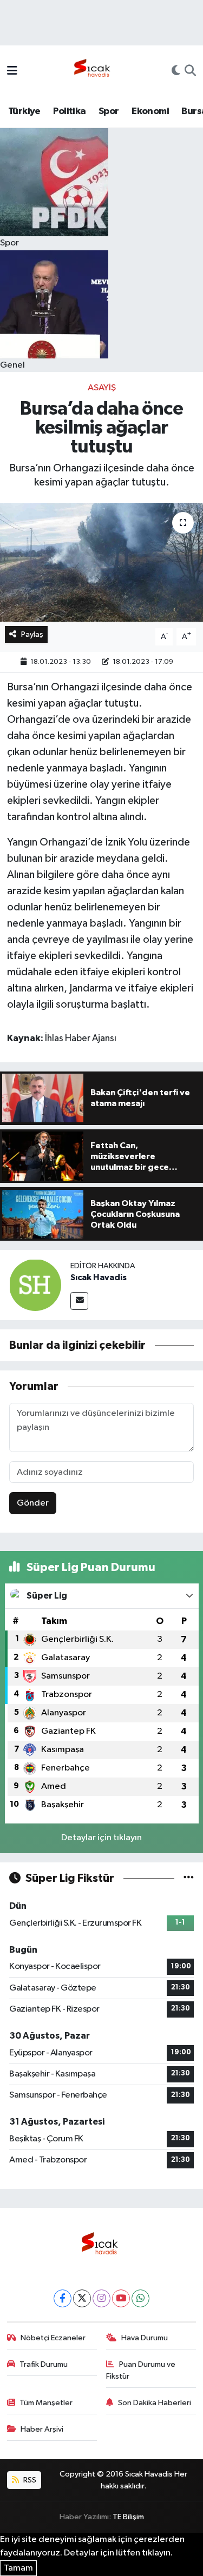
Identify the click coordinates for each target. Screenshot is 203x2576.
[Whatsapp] (140, 2298)
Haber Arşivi (42, 2429)
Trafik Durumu (44, 2364)
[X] (82, 2298)
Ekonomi (150, 111)
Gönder (33, 1503)
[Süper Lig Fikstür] (189, 1878)
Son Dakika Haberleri (155, 2403)
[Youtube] (121, 2298)
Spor (109, 111)
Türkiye (24, 111)
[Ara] (190, 72)
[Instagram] (101, 2298)
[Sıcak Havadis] (94, 71)
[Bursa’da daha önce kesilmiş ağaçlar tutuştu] (101, 562)
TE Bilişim (128, 2517)
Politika (69, 111)
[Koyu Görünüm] (176, 72)
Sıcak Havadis (99, 1277)
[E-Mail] (79, 1301)
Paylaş (32, 634)
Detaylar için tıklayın (101, 1838)
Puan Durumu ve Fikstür (141, 2370)
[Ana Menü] (12, 72)
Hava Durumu (145, 2338)
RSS (29, 2480)
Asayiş (102, 388)
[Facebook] (63, 2298)
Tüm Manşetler (46, 2403)
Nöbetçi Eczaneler (53, 2338)
